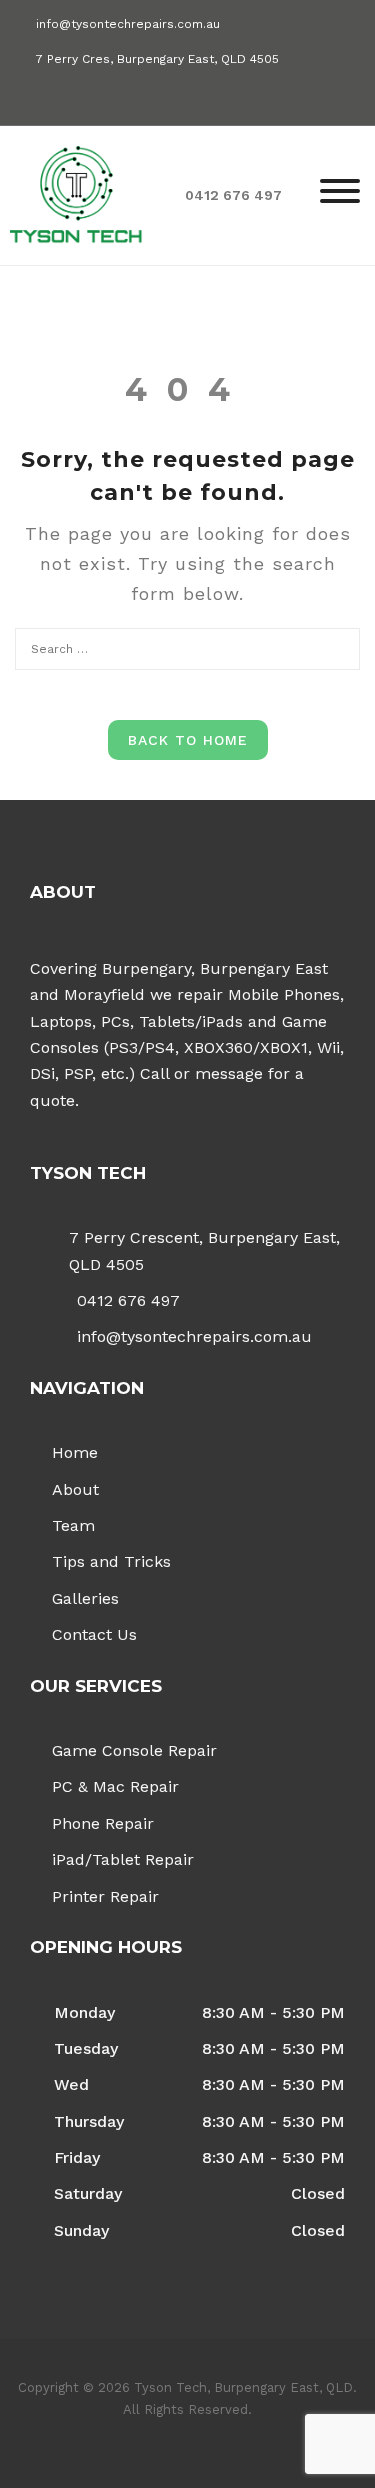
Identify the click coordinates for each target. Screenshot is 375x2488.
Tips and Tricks (111, 1561)
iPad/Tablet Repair (123, 1859)
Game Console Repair (134, 1750)
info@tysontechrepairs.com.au (128, 24)
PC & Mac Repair (115, 1786)
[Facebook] (24, 97)
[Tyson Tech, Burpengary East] (76, 193)
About (75, 1489)
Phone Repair (103, 1823)
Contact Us (94, 1634)
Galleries (85, 1598)
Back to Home (188, 740)
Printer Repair (105, 1896)
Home (75, 1452)
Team (73, 1525)
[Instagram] (59, 97)
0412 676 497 (128, 1300)
